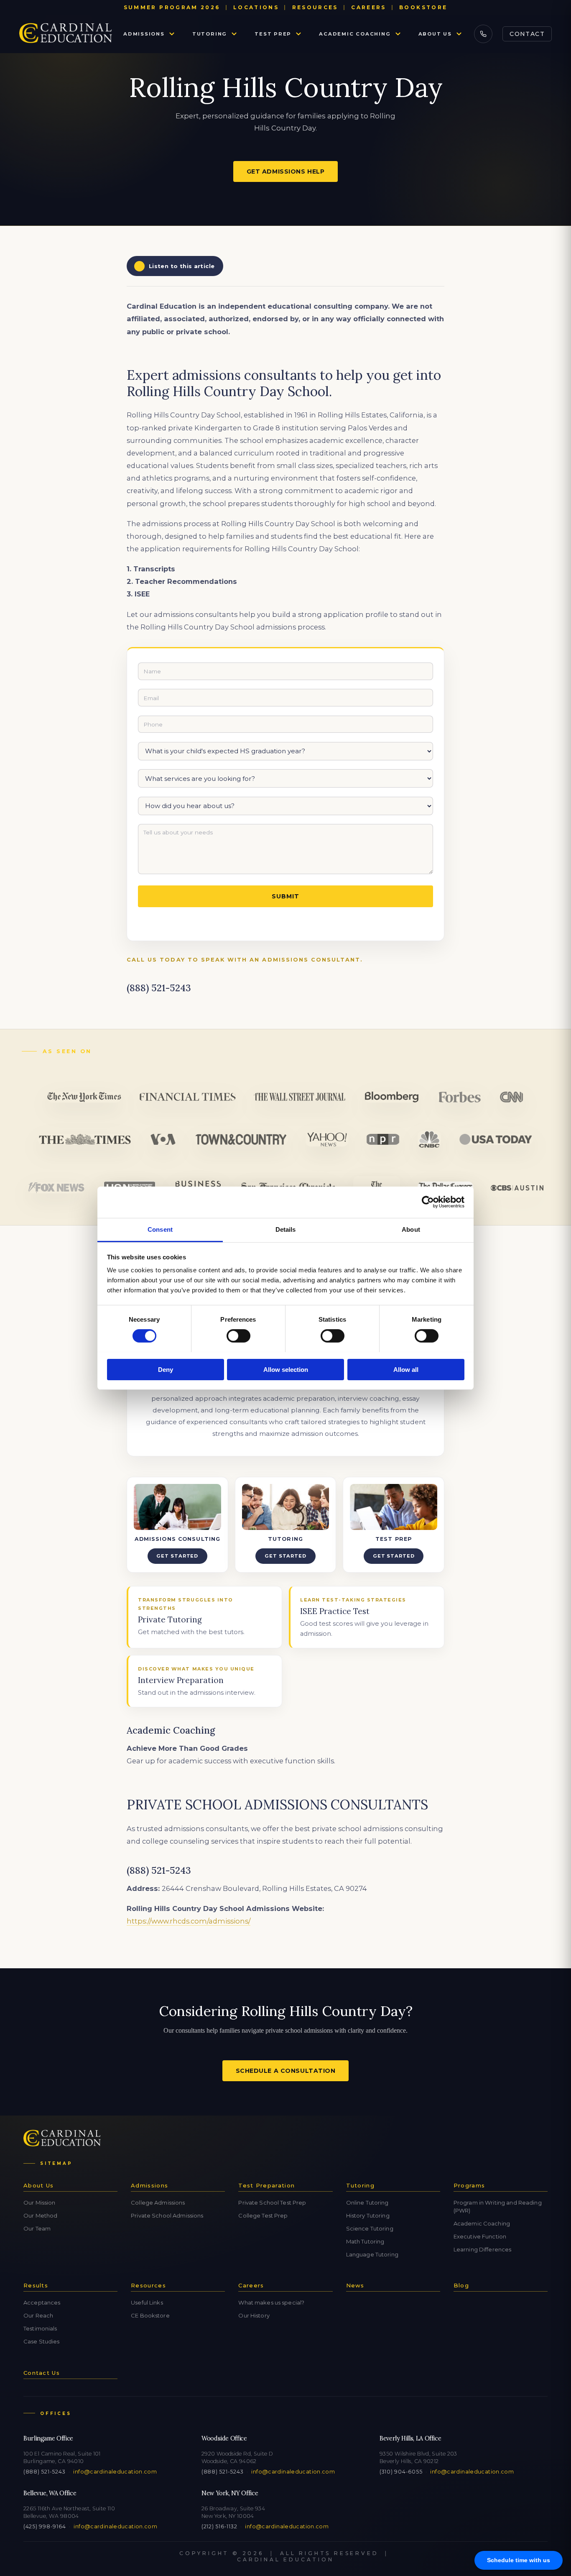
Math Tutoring (365, 2241)
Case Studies (42, 2341)
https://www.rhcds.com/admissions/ (189, 1921)
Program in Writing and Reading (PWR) (498, 2206)
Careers (369, 7)
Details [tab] (286, 1229)
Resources (315, 7)
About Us (435, 34)
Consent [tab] (160, 1229)
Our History (254, 2315)
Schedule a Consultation (286, 2071)
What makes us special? (271, 2302)
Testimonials (40, 2328)
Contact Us (42, 2373)
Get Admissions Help (286, 171)
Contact (527, 34)
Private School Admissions (167, 2215)
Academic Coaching (355, 34)
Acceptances (42, 2302)
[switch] (238, 1336)
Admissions (144, 34)
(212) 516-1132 (219, 2526)
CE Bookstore (150, 2315)
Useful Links (147, 2302)
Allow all (406, 1369)
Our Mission (39, 2203)
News (355, 2285)
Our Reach (38, 2315)
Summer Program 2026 (172, 7)
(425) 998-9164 (45, 2526)
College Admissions (158, 2203)
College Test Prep (263, 2215)
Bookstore (423, 7)
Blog (461, 2285)
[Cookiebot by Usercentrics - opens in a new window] (428, 1202)
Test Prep (273, 34)
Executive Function (480, 2236)
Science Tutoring (370, 2228)
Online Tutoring (367, 2203)
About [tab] (411, 1229)
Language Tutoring (372, 2254)
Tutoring (210, 34)
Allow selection (286, 1369)
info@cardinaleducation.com (115, 2472)
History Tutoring (368, 2215)
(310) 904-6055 (401, 2472)
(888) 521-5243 (44, 2472)
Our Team (37, 2228)
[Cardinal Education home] (66, 34)
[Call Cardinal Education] (483, 34)
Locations (256, 7)
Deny (166, 1369)
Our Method (40, 2215)
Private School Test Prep (272, 2203)
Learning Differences (483, 2249)
